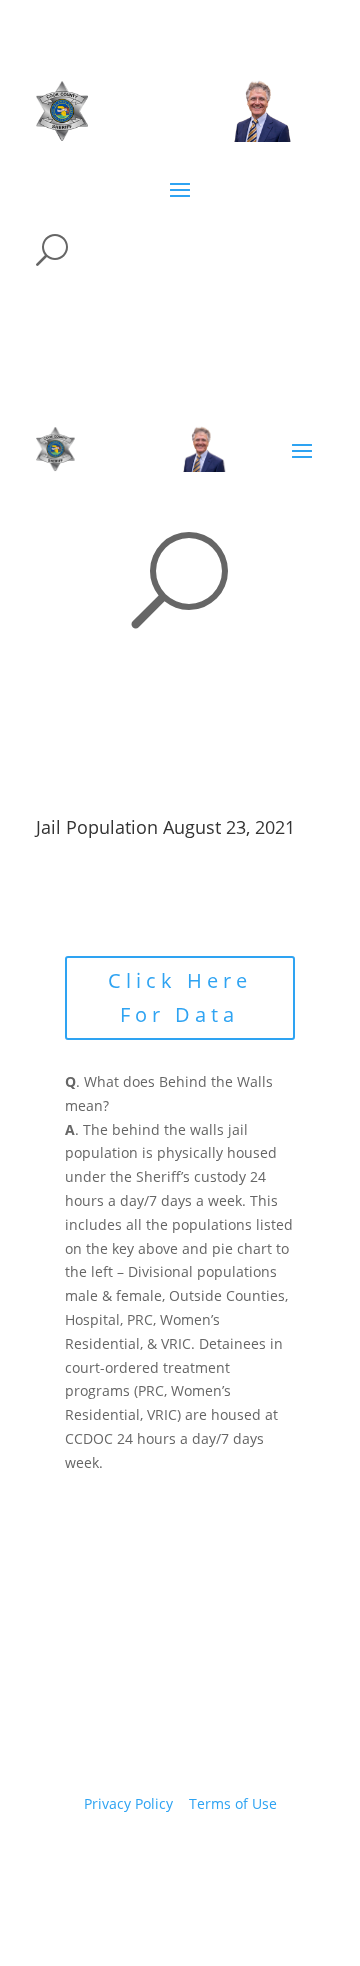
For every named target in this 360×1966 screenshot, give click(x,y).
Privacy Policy (128, 1803)
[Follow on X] (160, 1862)
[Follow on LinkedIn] (240, 1862)
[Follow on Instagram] (200, 1862)
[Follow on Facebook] (120, 1862)
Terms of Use (233, 1803)
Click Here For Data (180, 997)
